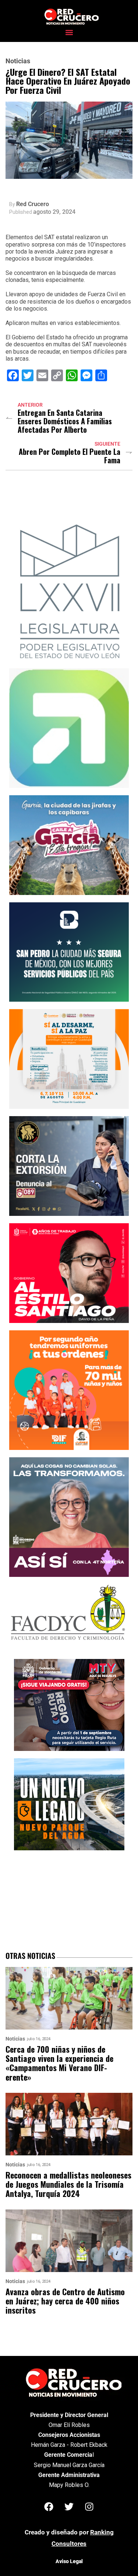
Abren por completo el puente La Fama (70, 456)
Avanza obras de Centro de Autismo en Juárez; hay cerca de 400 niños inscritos (65, 2301)
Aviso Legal (69, 2561)
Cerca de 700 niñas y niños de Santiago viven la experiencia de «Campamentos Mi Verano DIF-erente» (59, 2063)
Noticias (18, 61)
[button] (69, 32)
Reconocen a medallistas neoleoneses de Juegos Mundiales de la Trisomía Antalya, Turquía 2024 (68, 2184)
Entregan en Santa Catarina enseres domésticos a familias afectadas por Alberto (65, 421)
